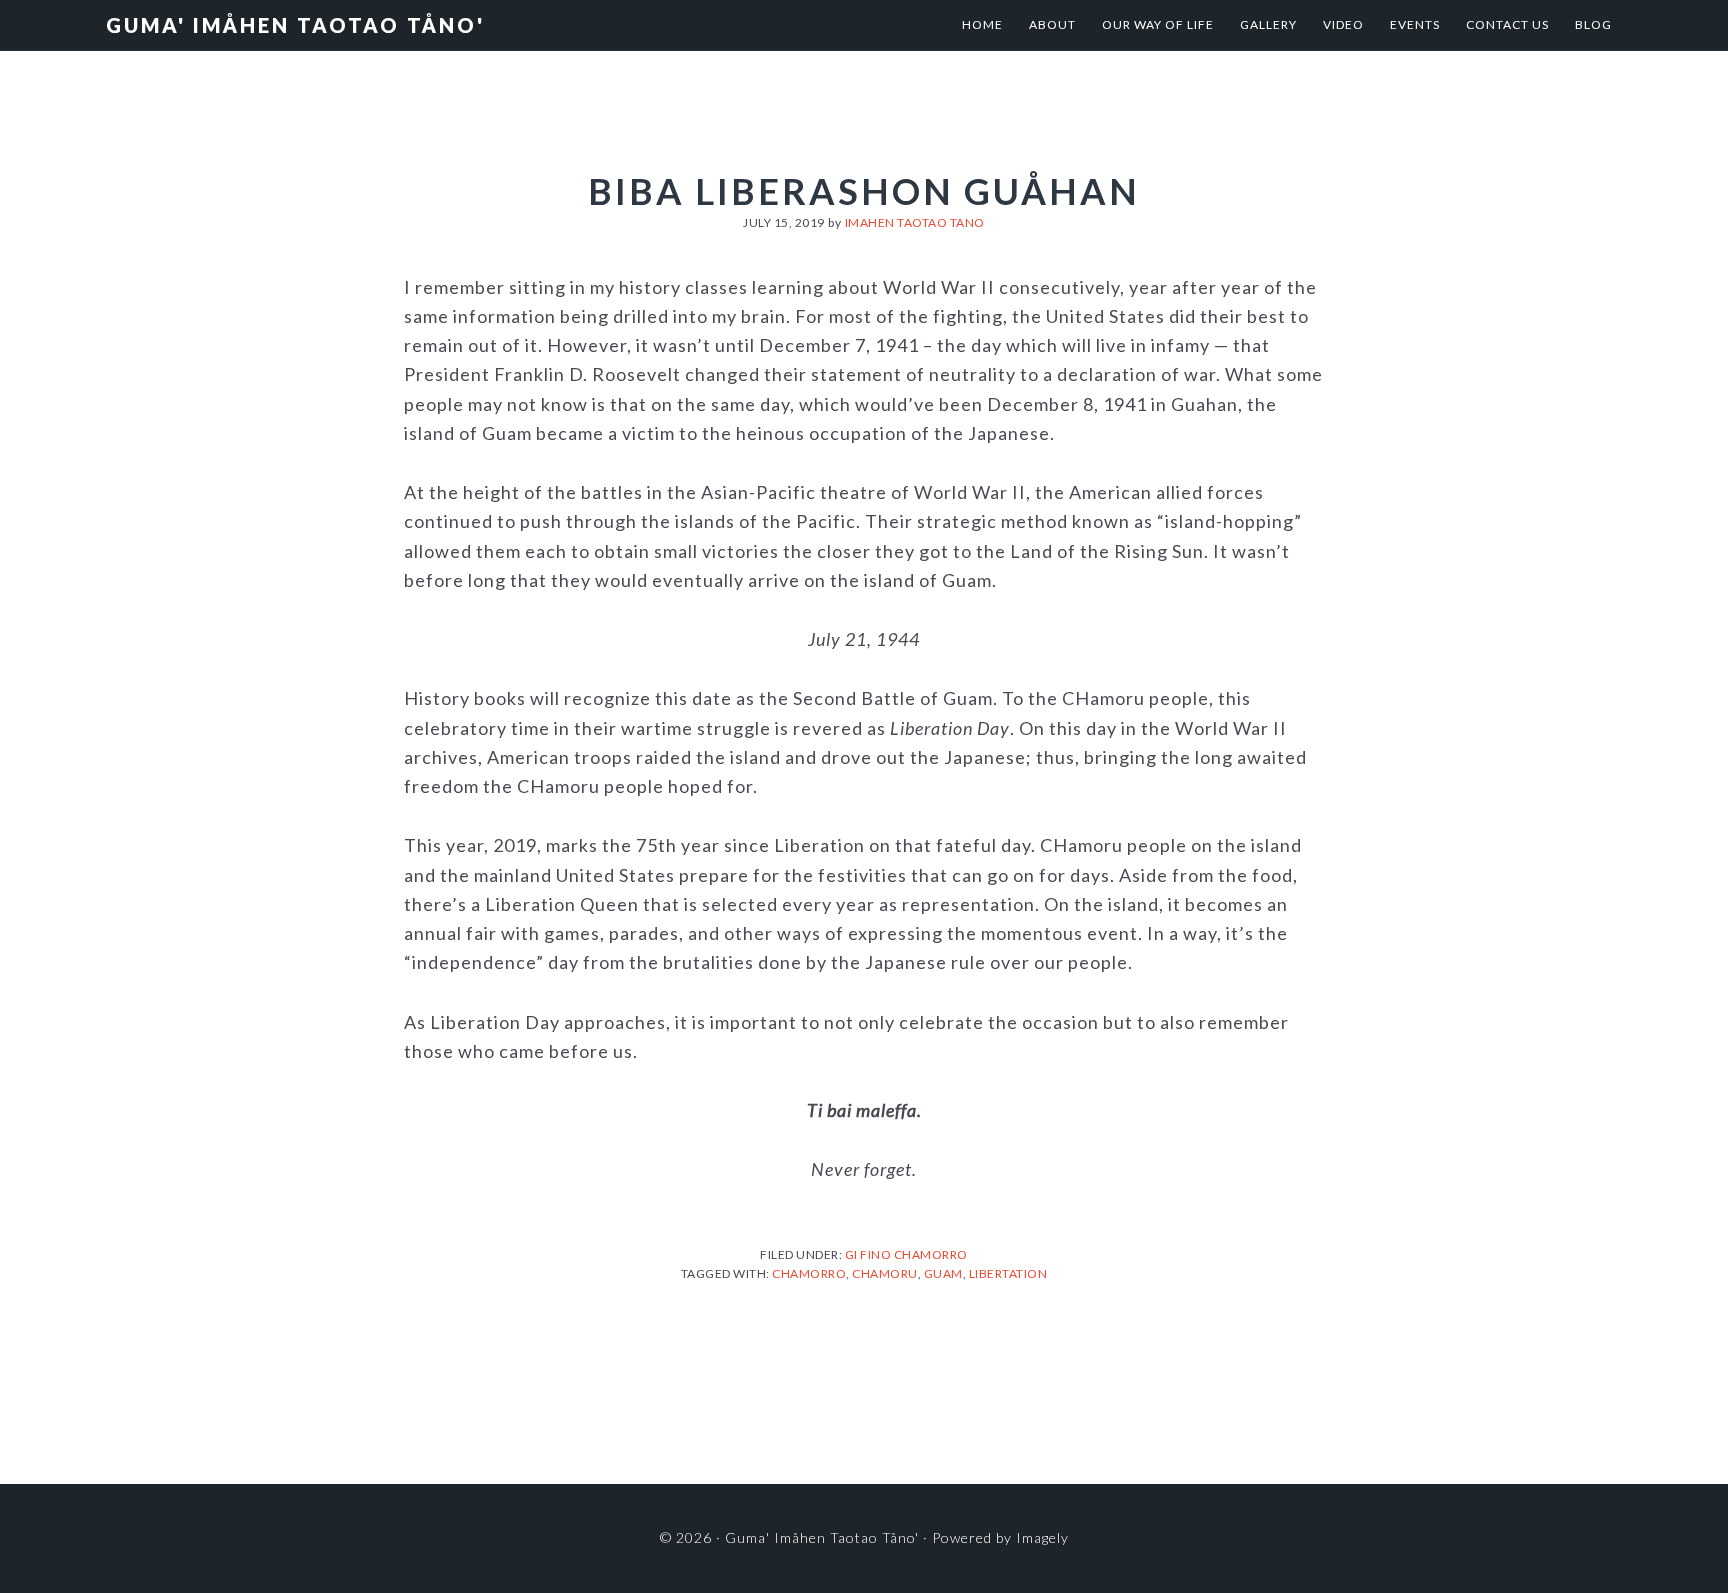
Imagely (1042, 1537)
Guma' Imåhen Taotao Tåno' (295, 25)
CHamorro (809, 1273)
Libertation (1008, 1273)
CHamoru (885, 1273)
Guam (943, 1273)
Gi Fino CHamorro (906, 1254)
